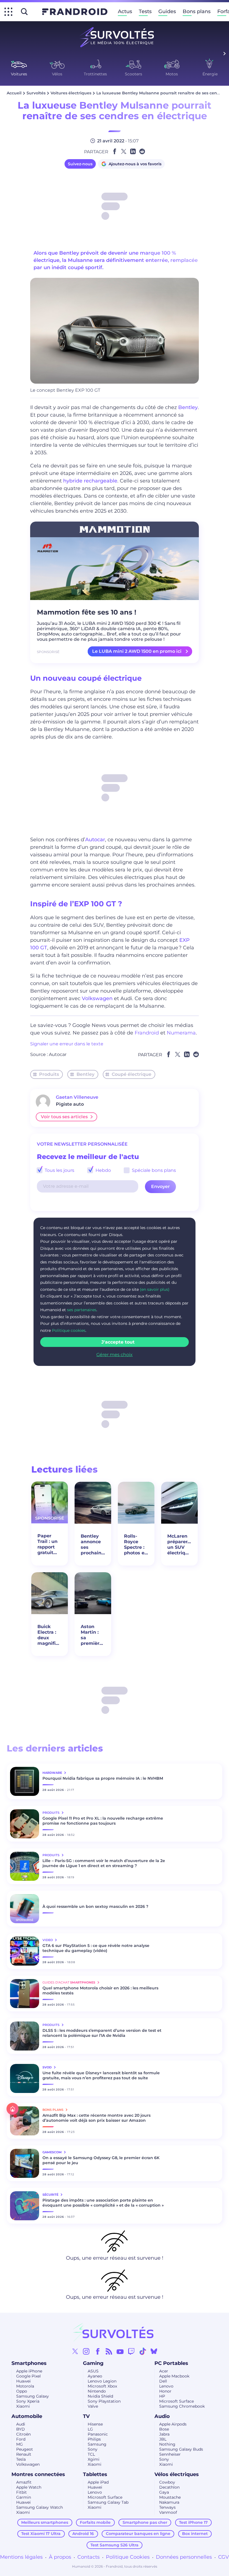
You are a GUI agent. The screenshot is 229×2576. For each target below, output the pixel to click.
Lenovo (166, 2386)
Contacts (89, 2557)
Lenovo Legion (102, 2381)
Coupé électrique (132, 1074)
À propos (60, 2557)
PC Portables (171, 2363)
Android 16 (83, 2534)
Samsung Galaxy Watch (40, 2507)
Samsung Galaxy (33, 2396)
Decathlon (169, 2487)
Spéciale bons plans (153, 1170)
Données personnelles (184, 2557)
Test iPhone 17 (193, 2522)
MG (20, 2444)
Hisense (95, 2424)
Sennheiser (170, 2454)
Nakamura (169, 2502)
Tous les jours (59, 1170)
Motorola (25, 2386)
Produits (49, 1074)
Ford (21, 2439)
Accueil (14, 93)
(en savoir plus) (155, 1289)
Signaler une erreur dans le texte (67, 1044)
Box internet (195, 2534)
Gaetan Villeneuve (77, 1097)
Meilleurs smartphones (45, 2522)
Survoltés (36, 93)
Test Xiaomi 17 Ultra (41, 2534)
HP (162, 2396)
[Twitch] (131, 2351)
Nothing (167, 2444)
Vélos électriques (177, 2474)
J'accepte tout (118, 1342)
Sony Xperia (28, 2401)
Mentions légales (21, 2557)
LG (90, 2429)
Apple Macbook (174, 2376)
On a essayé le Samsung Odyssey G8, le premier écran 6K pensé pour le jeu (101, 2160)
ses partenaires (82, 1310)
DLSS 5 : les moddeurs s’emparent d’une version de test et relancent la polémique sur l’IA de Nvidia (102, 2033)
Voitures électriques (71, 93)
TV (86, 2416)
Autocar (95, 840)
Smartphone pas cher (145, 2522)
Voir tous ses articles (64, 1117)
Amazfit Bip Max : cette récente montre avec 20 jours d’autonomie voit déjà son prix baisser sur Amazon (96, 2118)
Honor (165, 2391)
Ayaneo (95, 2376)
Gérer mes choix (115, 1355)
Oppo (22, 2391)
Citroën (23, 2434)
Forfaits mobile (95, 2522)
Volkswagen (97, 998)
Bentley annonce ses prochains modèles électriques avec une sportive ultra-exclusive (93, 1545)
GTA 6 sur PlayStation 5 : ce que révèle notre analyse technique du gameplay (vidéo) (96, 1948)
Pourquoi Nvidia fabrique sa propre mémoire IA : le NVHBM (103, 1778)
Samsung (97, 2444)
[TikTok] (143, 2351)
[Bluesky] (154, 2351)
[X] (75, 2351)
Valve (93, 2406)
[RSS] (109, 2351)
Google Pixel (28, 2376)
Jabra (164, 2434)
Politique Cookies (128, 2557)
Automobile (27, 2416)
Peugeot (25, 2449)
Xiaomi (23, 2406)
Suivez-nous (80, 164)
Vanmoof (168, 2512)
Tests (145, 11)
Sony (93, 2449)
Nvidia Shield (100, 2396)
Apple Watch (29, 2487)
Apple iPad (98, 2482)
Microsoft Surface (176, 2401)
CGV (224, 2557)
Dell (163, 2381)
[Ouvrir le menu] (8, 12)
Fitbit (22, 2492)
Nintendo (97, 2391)
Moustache (170, 2497)
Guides (167, 11)
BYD (21, 2429)
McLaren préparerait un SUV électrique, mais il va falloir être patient (179, 1545)
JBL (163, 2439)
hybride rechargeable (90, 481)
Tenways (167, 2507)
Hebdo (103, 1170)
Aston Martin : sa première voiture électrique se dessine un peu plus (93, 1635)
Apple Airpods (173, 2424)
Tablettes (95, 2474)
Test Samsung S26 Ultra (115, 2545)
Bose (164, 2429)
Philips (94, 2439)
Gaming (93, 2363)
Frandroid (147, 1033)
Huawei (23, 2381)
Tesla (21, 2459)
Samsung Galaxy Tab (108, 2502)
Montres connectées (38, 2474)
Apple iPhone (29, 2371)
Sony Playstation (104, 2401)
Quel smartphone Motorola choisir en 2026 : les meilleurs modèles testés (100, 1990)
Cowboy (167, 2482)
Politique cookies (69, 1330)
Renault (24, 2454)
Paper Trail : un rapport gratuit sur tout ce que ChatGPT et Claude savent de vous (49, 1544)
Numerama (181, 1033)
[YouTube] (120, 2351)
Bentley (188, 407)
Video (48, 1940)
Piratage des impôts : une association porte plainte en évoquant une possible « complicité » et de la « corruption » (103, 2203)
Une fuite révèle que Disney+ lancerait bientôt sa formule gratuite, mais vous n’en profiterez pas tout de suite (101, 2075)
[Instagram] (86, 2351)
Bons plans (197, 11)
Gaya (164, 2492)
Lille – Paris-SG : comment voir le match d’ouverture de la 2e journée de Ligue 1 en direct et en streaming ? (104, 1863)
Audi (21, 2424)
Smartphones (29, 2363)
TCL (91, 2454)
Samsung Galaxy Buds (181, 2449)
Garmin (24, 2497)
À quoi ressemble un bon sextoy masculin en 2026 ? (95, 1906)
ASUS (93, 2371)
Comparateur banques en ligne (138, 2534)
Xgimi (94, 2459)
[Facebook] (98, 2351)
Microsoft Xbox (102, 2386)
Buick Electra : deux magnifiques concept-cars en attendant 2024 (50, 1635)
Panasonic (98, 2434)
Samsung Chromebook (182, 2406)
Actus (125, 11)
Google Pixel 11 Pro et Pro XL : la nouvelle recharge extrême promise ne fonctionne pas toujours (103, 1821)
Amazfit (24, 2482)
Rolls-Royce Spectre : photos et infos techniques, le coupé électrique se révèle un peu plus (136, 1545)
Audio (162, 2416)
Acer (164, 2371)
